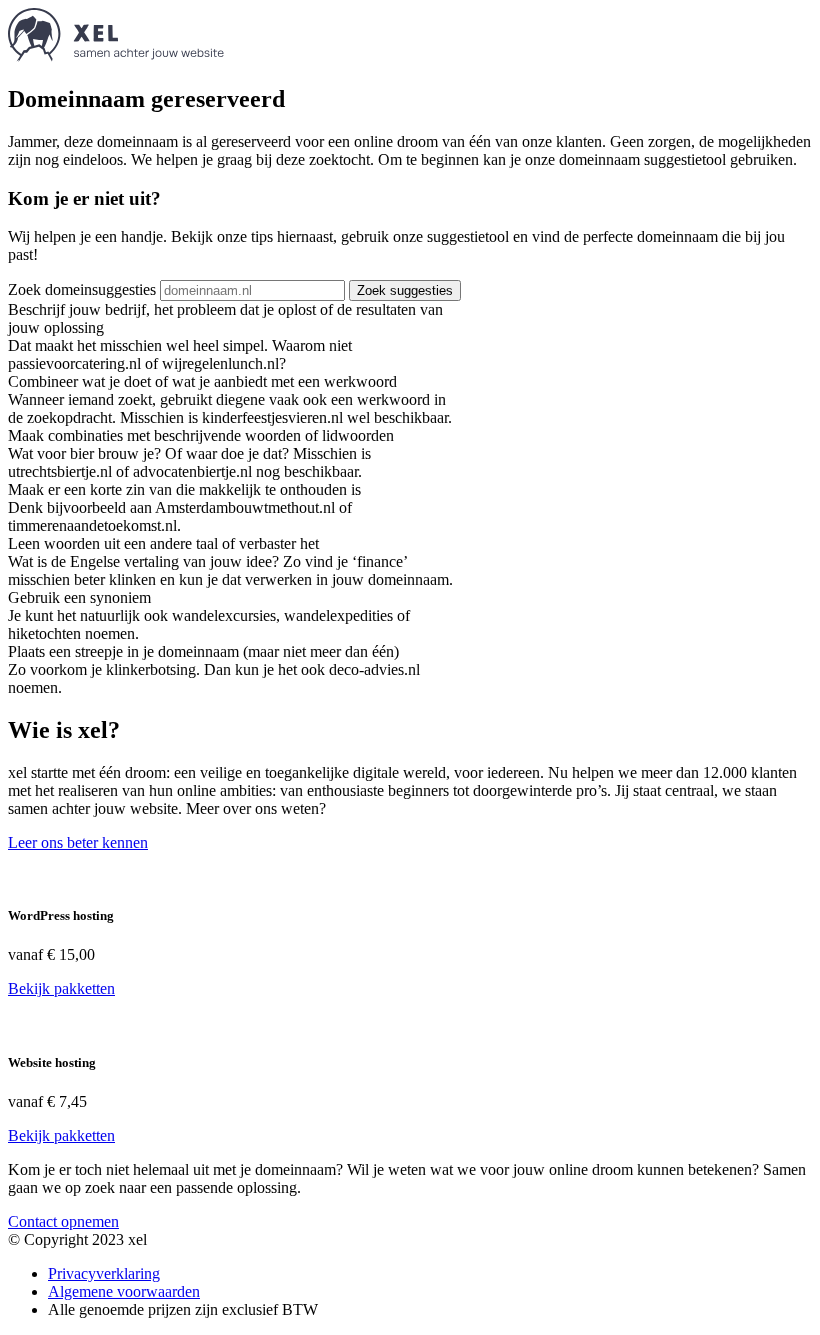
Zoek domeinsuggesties (82, 289)
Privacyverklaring (104, 1273)
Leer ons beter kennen (78, 842)
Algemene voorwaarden (124, 1291)
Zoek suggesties (405, 290)
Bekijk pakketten (61, 988)
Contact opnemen (63, 1221)
